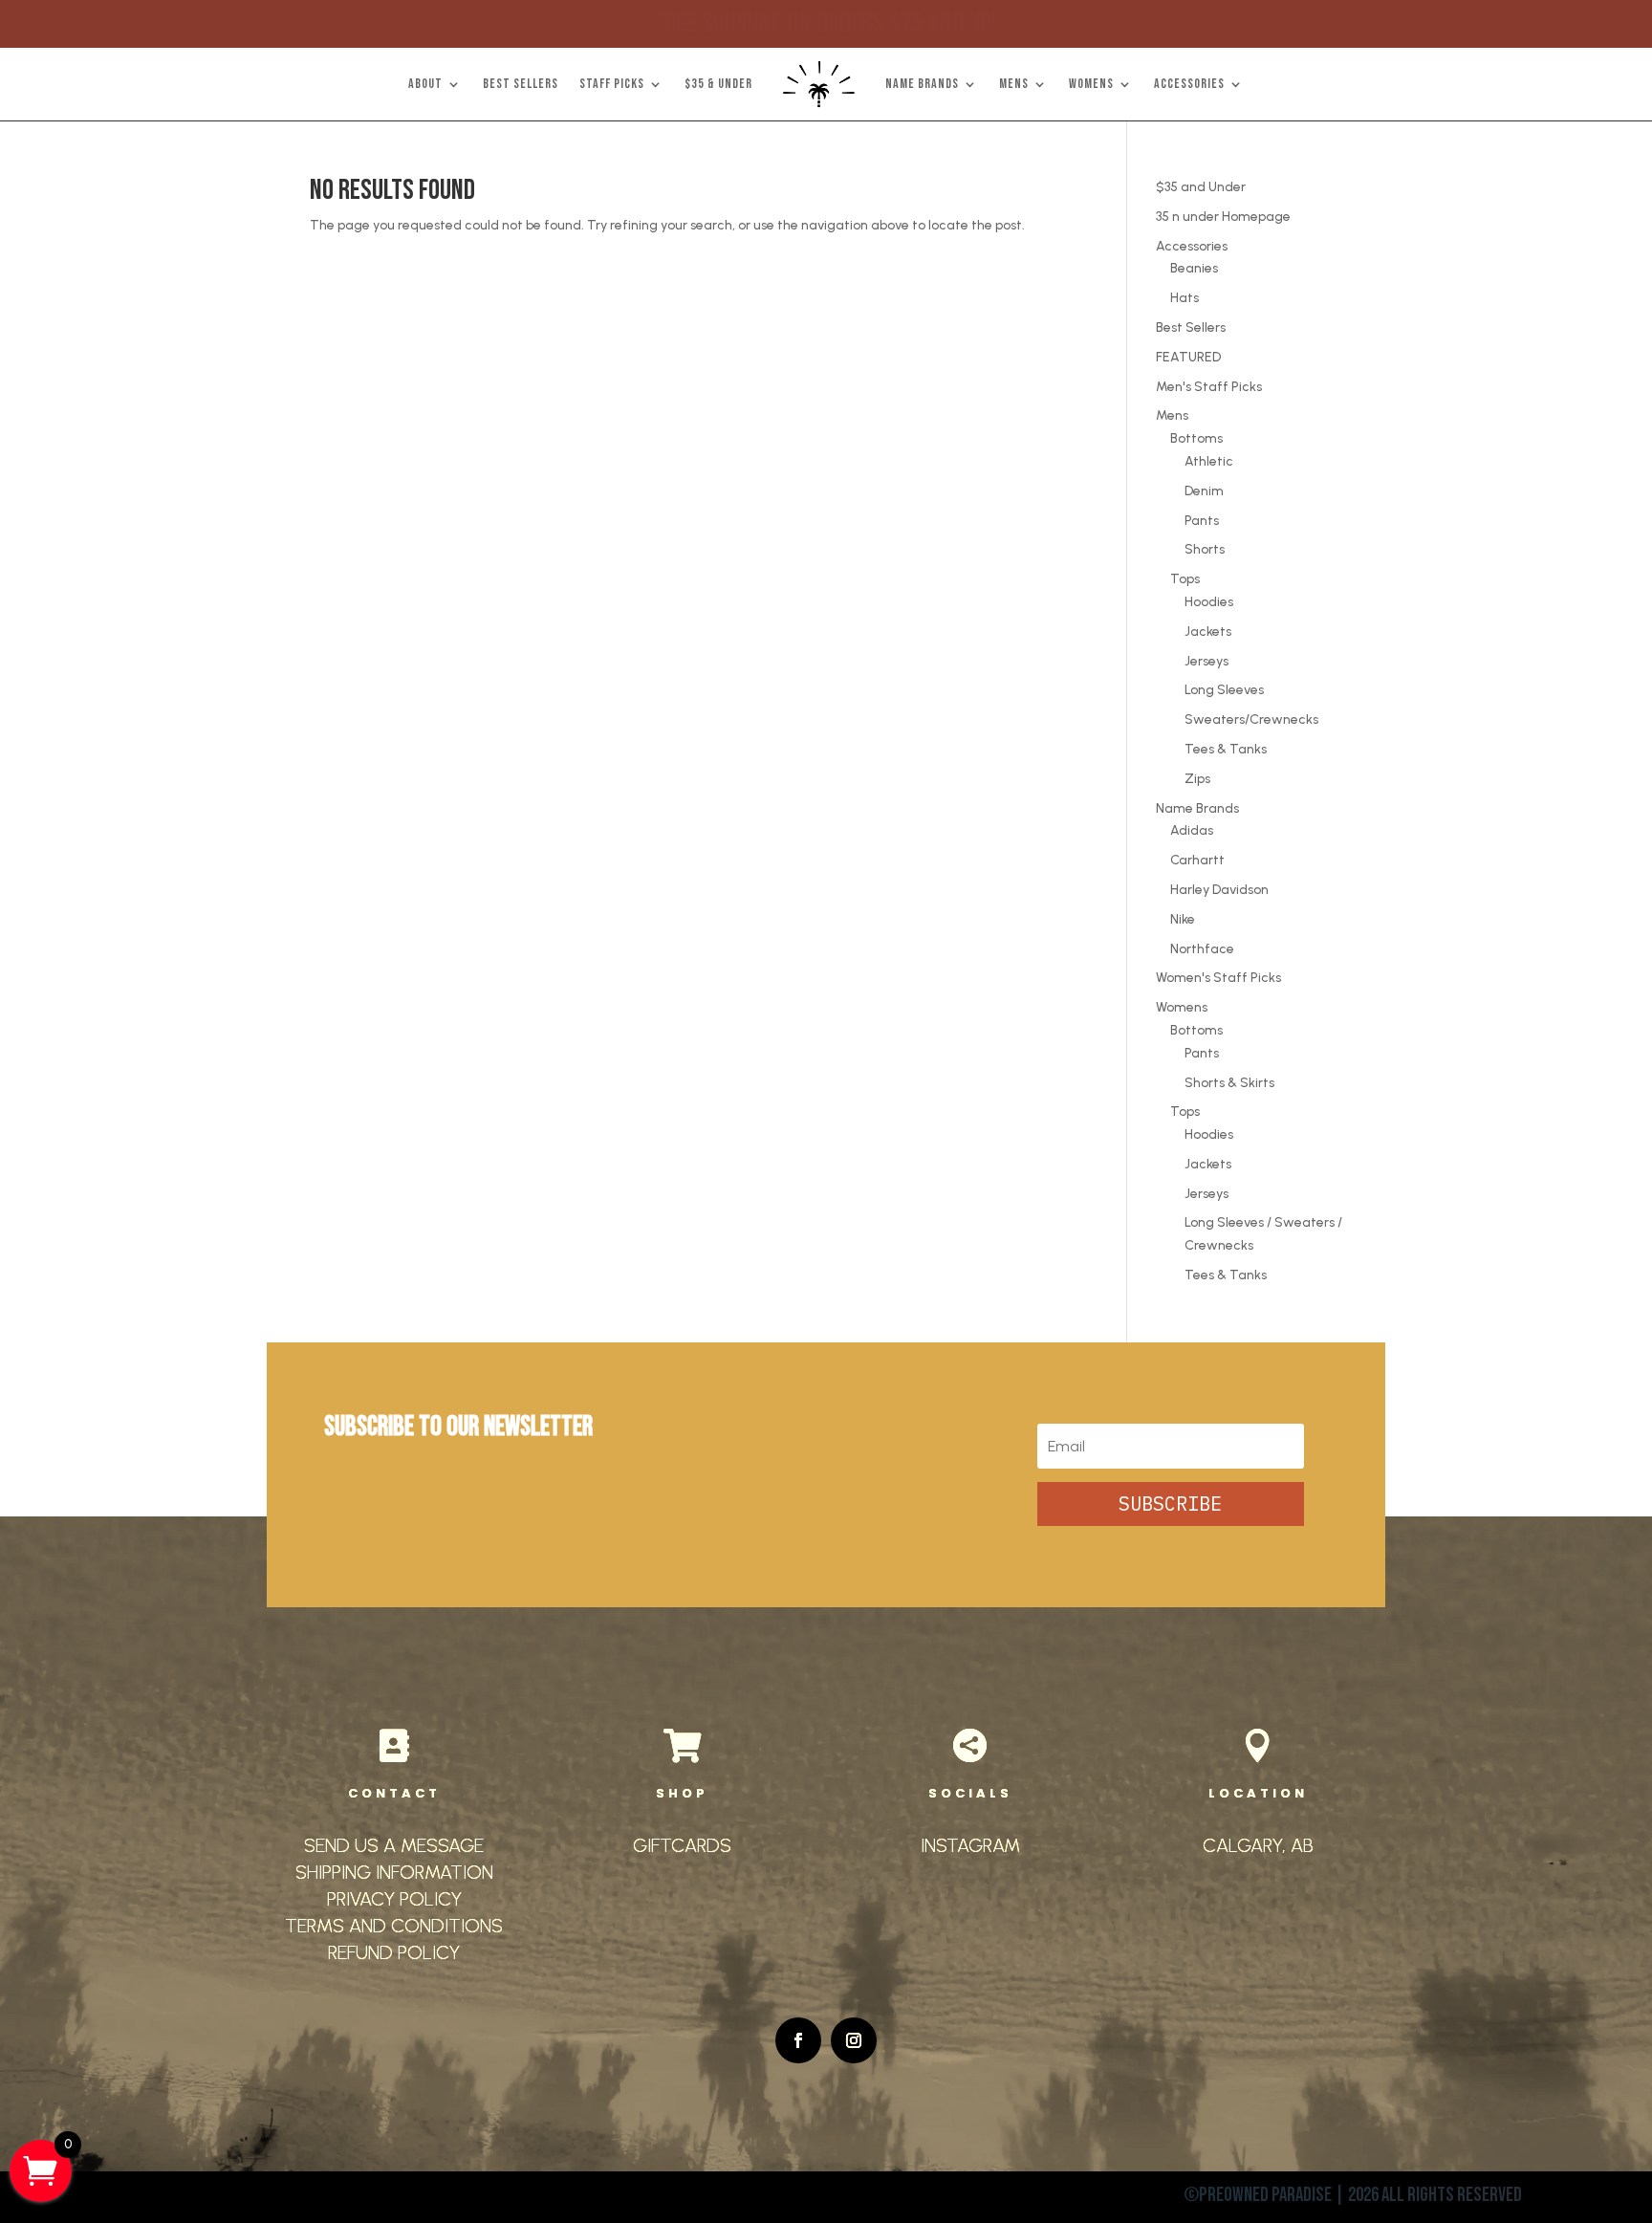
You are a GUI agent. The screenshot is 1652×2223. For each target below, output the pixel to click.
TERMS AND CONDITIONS (394, 1926)
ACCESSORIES (1189, 84)
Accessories (1192, 246)
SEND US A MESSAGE (394, 1845)
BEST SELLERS (521, 84)
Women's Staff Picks (1218, 978)
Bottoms (1196, 438)
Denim (1204, 491)
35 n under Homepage (1223, 217)
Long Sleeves (1224, 690)
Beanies (1194, 268)
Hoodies (1209, 602)
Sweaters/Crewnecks (1251, 719)
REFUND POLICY (394, 1952)
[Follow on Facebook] (798, 2040)
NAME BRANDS (922, 84)
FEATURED (1188, 357)
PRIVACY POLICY (394, 1899)
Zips (1197, 779)
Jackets (1208, 632)
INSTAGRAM (970, 1845)
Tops (1185, 579)
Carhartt (1197, 860)
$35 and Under (1201, 187)
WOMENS (1091, 84)
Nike (1183, 919)
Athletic (1209, 461)
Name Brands (1197, 808)
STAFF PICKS (612, 84)
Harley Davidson (1219, 890)
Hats (1185, 298)
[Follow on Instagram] (854, 2040)
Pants (1202, 521)
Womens (1182, 1007)
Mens (1172, 415)
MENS (1014, 84)
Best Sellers (1191, 327)
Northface (1202, 949)
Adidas (1192, 830)
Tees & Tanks (1226, 749)
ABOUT (425, 84)
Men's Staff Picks (1209, 387)
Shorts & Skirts (1229, 1083)
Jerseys (1206, 661)
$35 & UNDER (718, 84)
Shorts (1205, 549)
